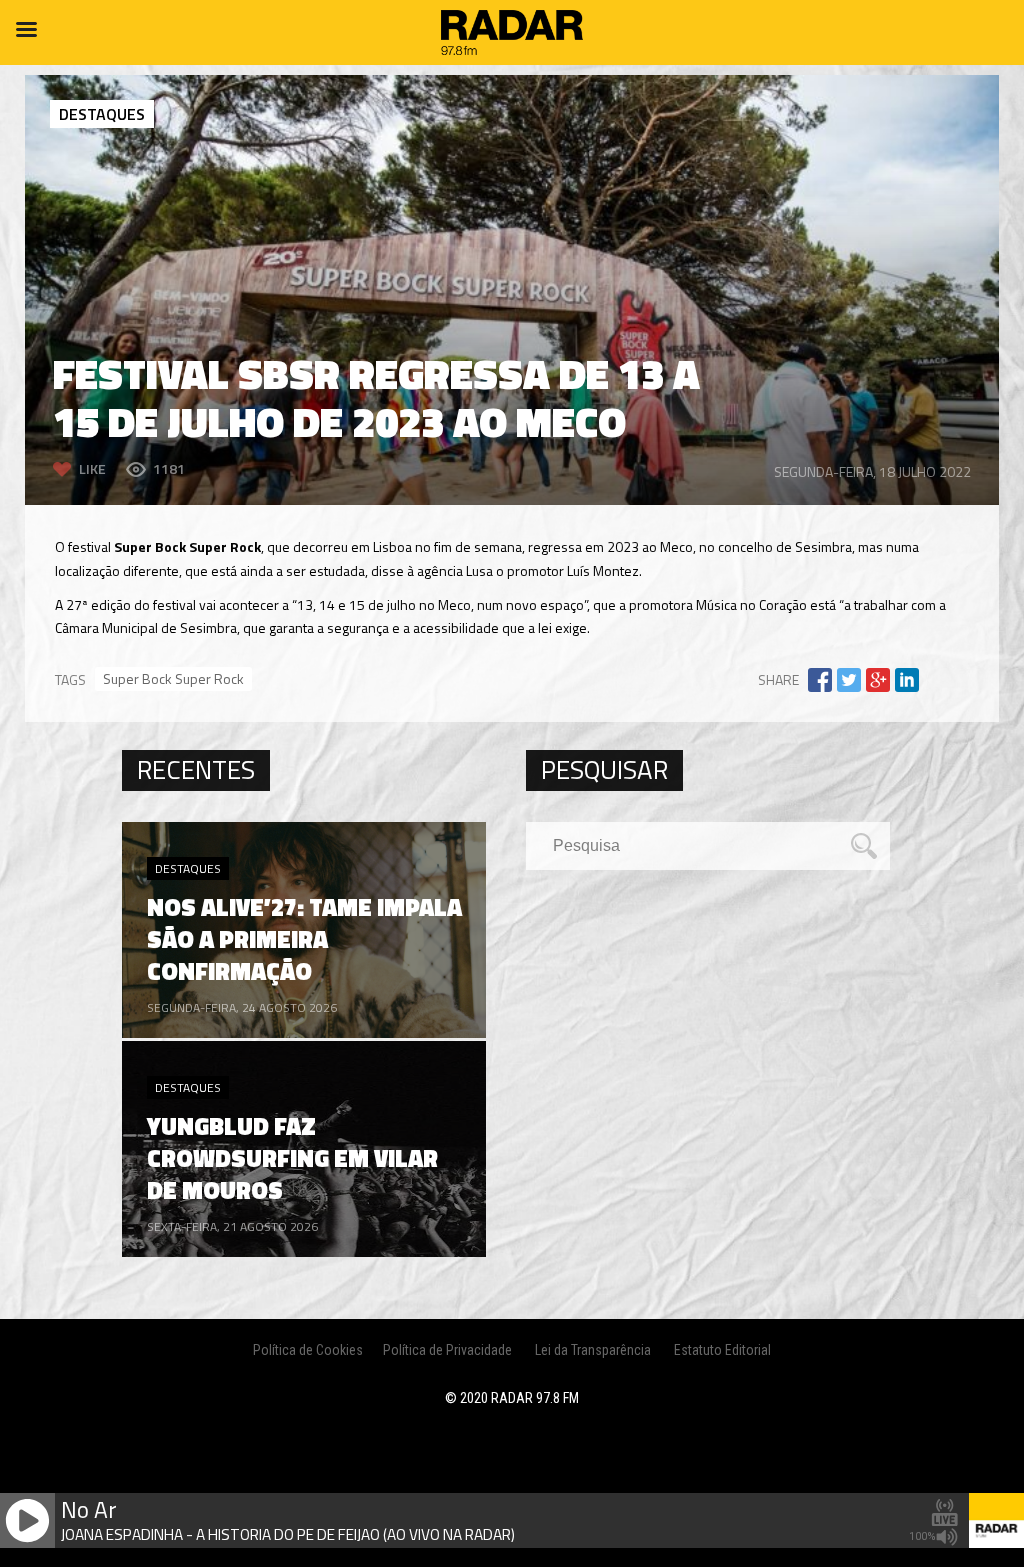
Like (92, 468)
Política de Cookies (308, 1350)
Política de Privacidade (447, 1350)
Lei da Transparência (593, 1350)
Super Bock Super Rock (173, 678)
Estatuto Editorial (722, 1350)
